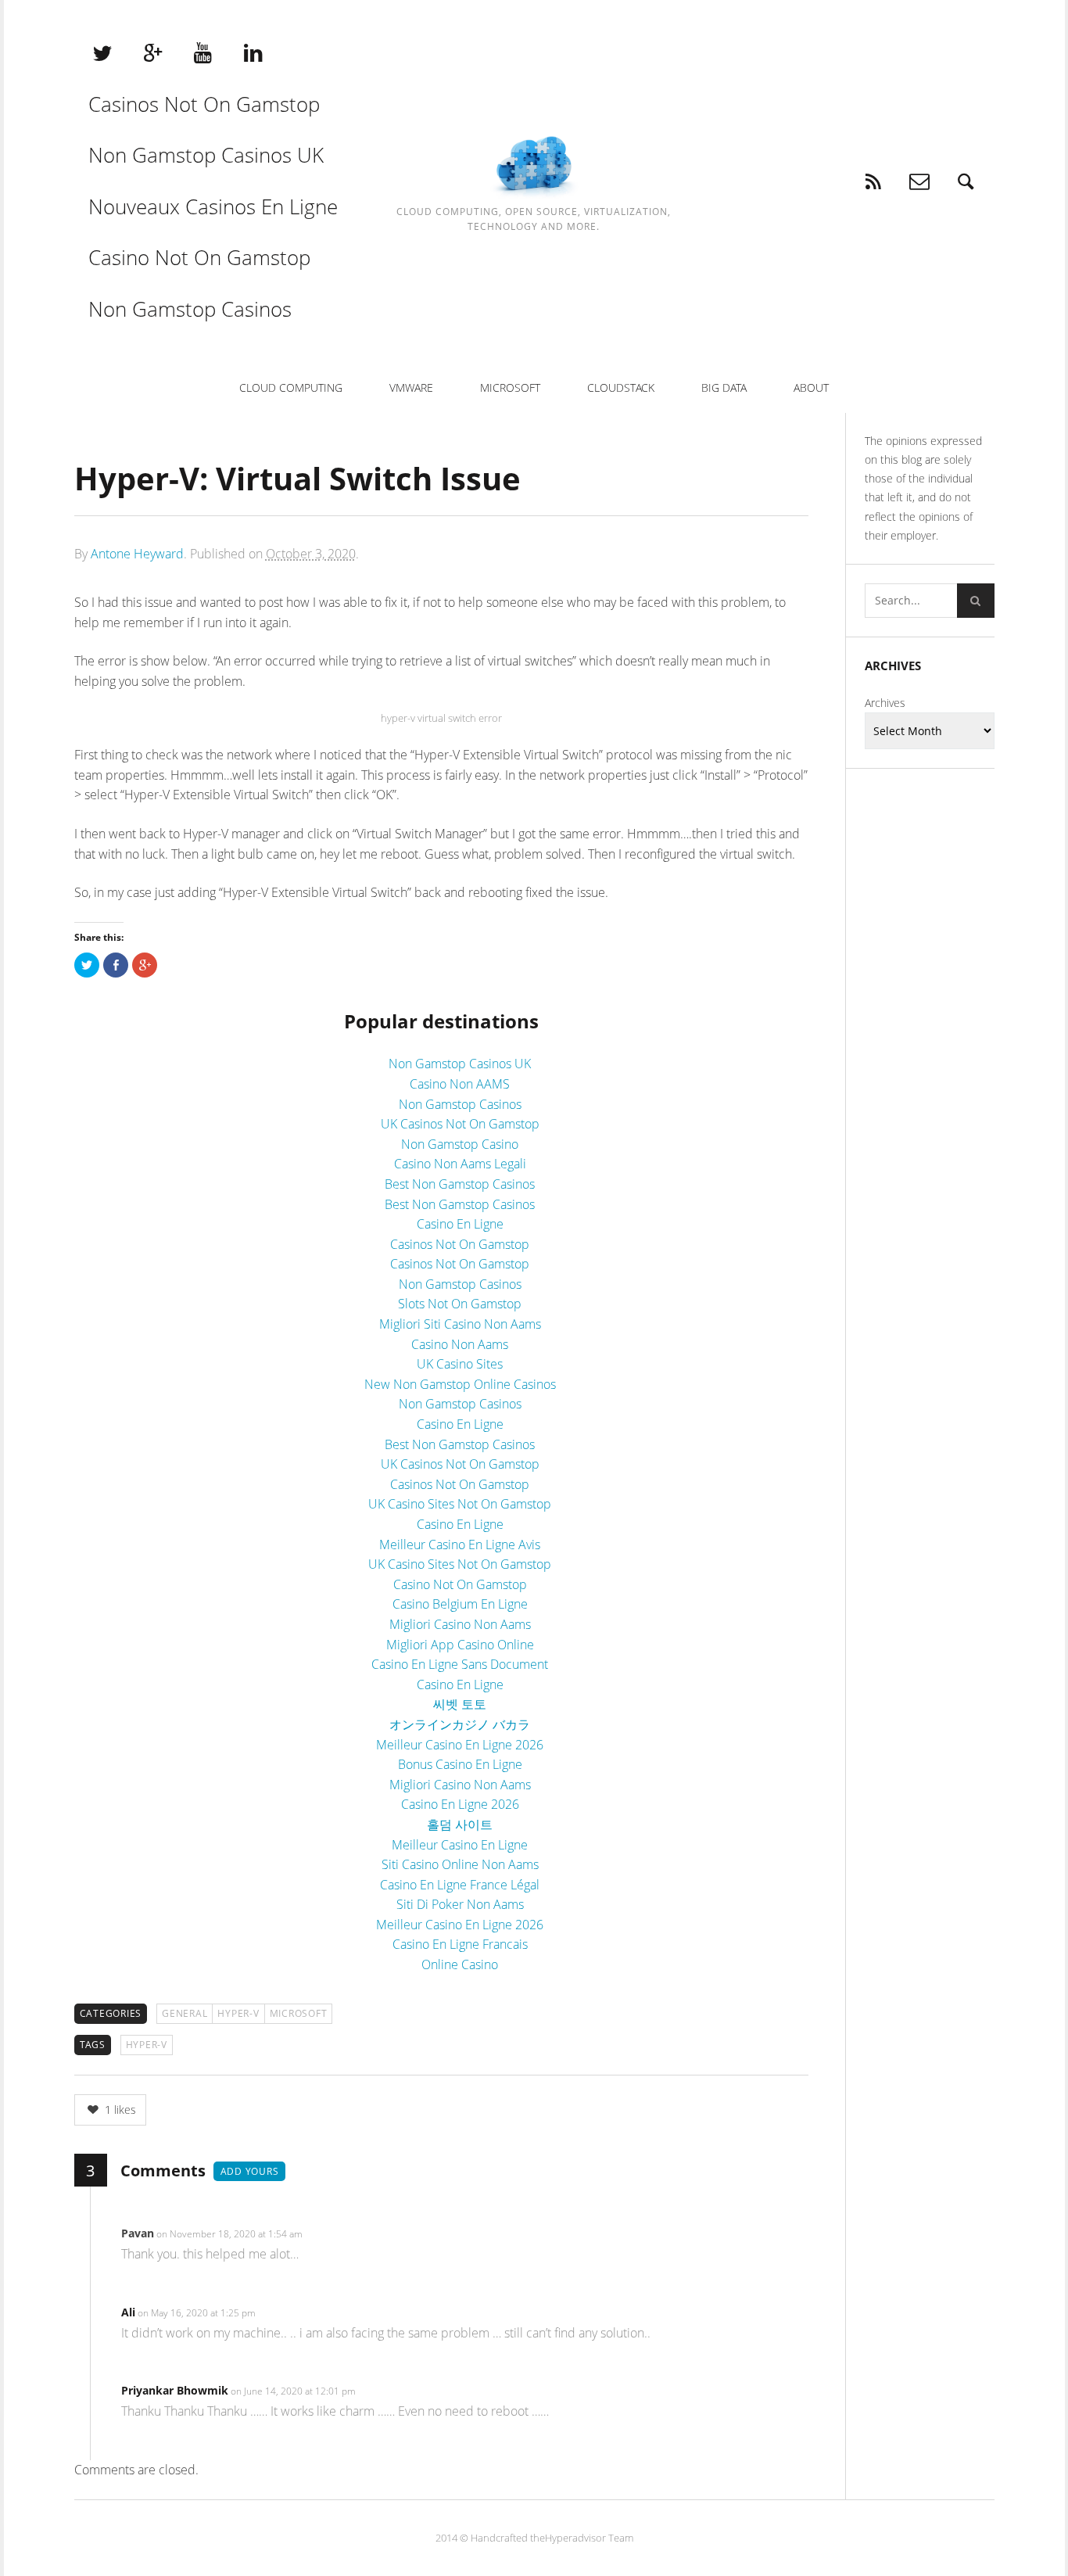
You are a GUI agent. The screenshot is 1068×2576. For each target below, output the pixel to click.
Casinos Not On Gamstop (204, 104)
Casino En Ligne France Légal (460, 1885)
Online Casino (460, 1964)
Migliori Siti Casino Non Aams (460, 1324)
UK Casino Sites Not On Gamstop (460, 1504)
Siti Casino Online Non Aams (460, 1864)
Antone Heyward (137, 554)
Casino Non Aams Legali (460, 1164)
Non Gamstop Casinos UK (206, 155)
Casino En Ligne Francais (460, 1944)
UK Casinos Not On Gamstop (460, 1124)
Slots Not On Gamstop (460, 1304)
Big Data (724, 387)
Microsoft (510, 387)
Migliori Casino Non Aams (460, 1624)
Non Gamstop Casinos (190, 309)
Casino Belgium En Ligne (460, 1604)
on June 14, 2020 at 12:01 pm (294, 2391)
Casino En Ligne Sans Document (460, 1664)
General (185, 2013)
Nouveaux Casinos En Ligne (213, 206)
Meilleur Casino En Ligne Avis (460, 1545)
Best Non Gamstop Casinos (460, 1184)
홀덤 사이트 (460, 1824)
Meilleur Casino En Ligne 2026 (460, 1745)
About (811, 387)
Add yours (250, 2171)
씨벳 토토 (460, 1704)
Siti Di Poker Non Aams (460, 1904)
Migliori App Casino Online (460, 1645)
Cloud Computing (291, 387)
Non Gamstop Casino (460, 1144)
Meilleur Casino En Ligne (460, 1845)
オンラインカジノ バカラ (460, 1724)
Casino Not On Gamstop (199, 257)
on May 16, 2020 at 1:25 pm (198, 2313)
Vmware (411, 387)
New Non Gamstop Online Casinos (460, 1384)
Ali (128, 2312)
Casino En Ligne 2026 (460, 1804)
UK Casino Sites (460, 1364)
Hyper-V (238, 2013)
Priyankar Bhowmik (175, 2390)
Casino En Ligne (460, 1224)
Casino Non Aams (460, 1344)
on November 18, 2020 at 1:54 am (231, 2234)
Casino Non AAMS (460, 1084)
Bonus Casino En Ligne (460, 1764)
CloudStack (621, 387)
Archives (885, 703)
